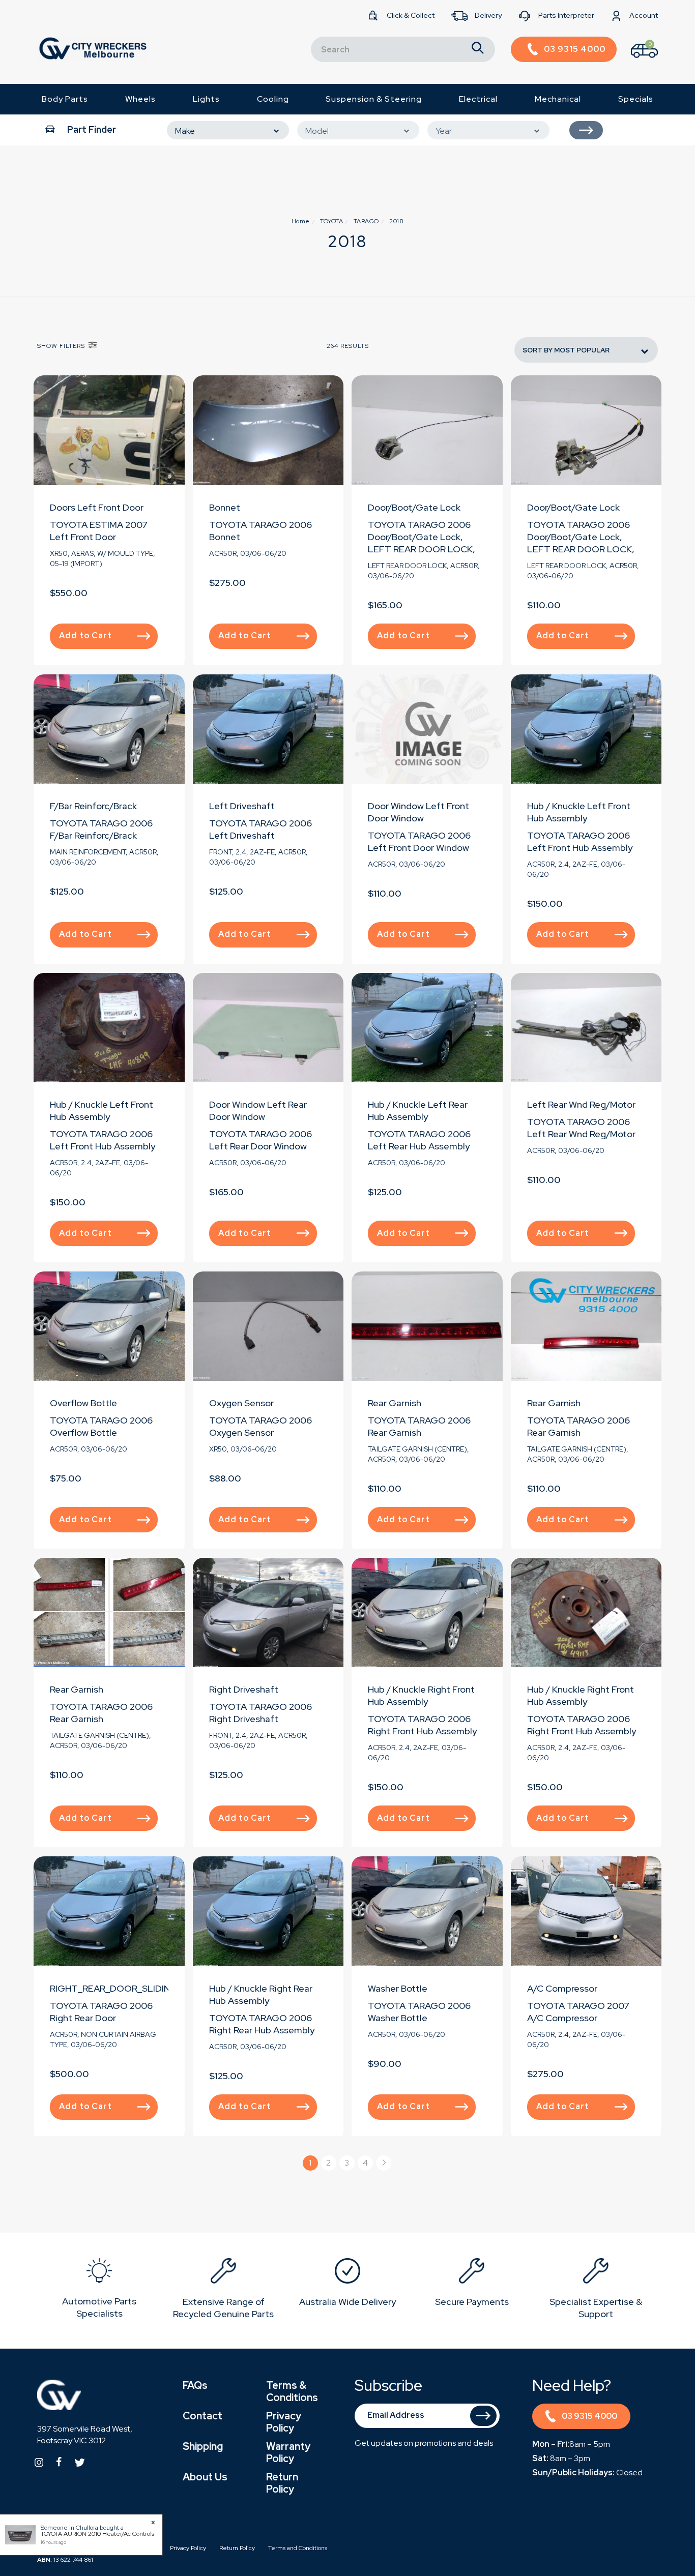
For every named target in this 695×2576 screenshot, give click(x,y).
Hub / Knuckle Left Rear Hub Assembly (418, 1111)
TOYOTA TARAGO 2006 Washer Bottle (419, 2012)
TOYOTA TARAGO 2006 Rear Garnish (419, 1426)
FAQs (195, 2385)
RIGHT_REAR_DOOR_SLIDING (114, 1988)
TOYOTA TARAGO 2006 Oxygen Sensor (260, 1426)
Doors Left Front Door (97, 507)
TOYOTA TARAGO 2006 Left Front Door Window (419, 841)
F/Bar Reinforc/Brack (93, 806)
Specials (636, 99)
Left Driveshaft (242, 806)
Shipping (203, 2446)
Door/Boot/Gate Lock (414, 507)
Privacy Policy (284, 2422)
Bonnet (225, 507)
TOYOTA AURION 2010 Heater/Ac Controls (97, 2534)
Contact (202, 2416)
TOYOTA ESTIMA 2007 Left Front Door (99, 531)
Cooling (273, 99)
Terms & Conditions (292, 2391)
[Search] (478, 49)
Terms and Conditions (298, 2548)
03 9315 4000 (589, 2416)
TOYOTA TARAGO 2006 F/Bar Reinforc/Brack (101, 829)
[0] (635, 60)
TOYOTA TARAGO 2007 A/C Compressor (578, 2012)
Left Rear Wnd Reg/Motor (581, 1104)
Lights (206, 99)
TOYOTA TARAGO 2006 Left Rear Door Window (260, 1140)
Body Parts (65, 99)
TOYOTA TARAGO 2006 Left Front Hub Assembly (580, 841)
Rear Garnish (395, 1403)
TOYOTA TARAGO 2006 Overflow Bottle (101, 1426)
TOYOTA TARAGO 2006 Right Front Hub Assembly (422, 1725)
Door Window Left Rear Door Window (258, 1111)
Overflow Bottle (83, 1403)
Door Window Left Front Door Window (418, 812)
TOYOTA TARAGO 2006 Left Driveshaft (260, 829)
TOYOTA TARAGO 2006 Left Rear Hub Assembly (419, 1140)
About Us (205, 2477)
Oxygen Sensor (241, 1403)
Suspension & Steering (374, 99)
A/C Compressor (562, 1988)
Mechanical (558, 99)
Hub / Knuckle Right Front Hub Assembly (421, 1695)
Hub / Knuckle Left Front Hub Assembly (579, 812)
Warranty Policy (288, 2452)
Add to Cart (85, 635)
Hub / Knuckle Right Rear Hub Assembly (261, 1994)
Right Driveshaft (244, 1689)
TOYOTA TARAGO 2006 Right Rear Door (101, 2012)
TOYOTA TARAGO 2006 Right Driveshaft (260, 1713)
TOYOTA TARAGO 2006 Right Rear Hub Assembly (262, 2024)
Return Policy (282, 2483)
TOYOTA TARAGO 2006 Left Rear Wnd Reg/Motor (581, 1128)
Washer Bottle (398, 1988)
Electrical (478, 99)
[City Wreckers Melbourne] (93, 48)
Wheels (140, 99)
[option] (99, 2290)
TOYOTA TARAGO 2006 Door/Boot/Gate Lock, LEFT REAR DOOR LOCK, (422, 537)
